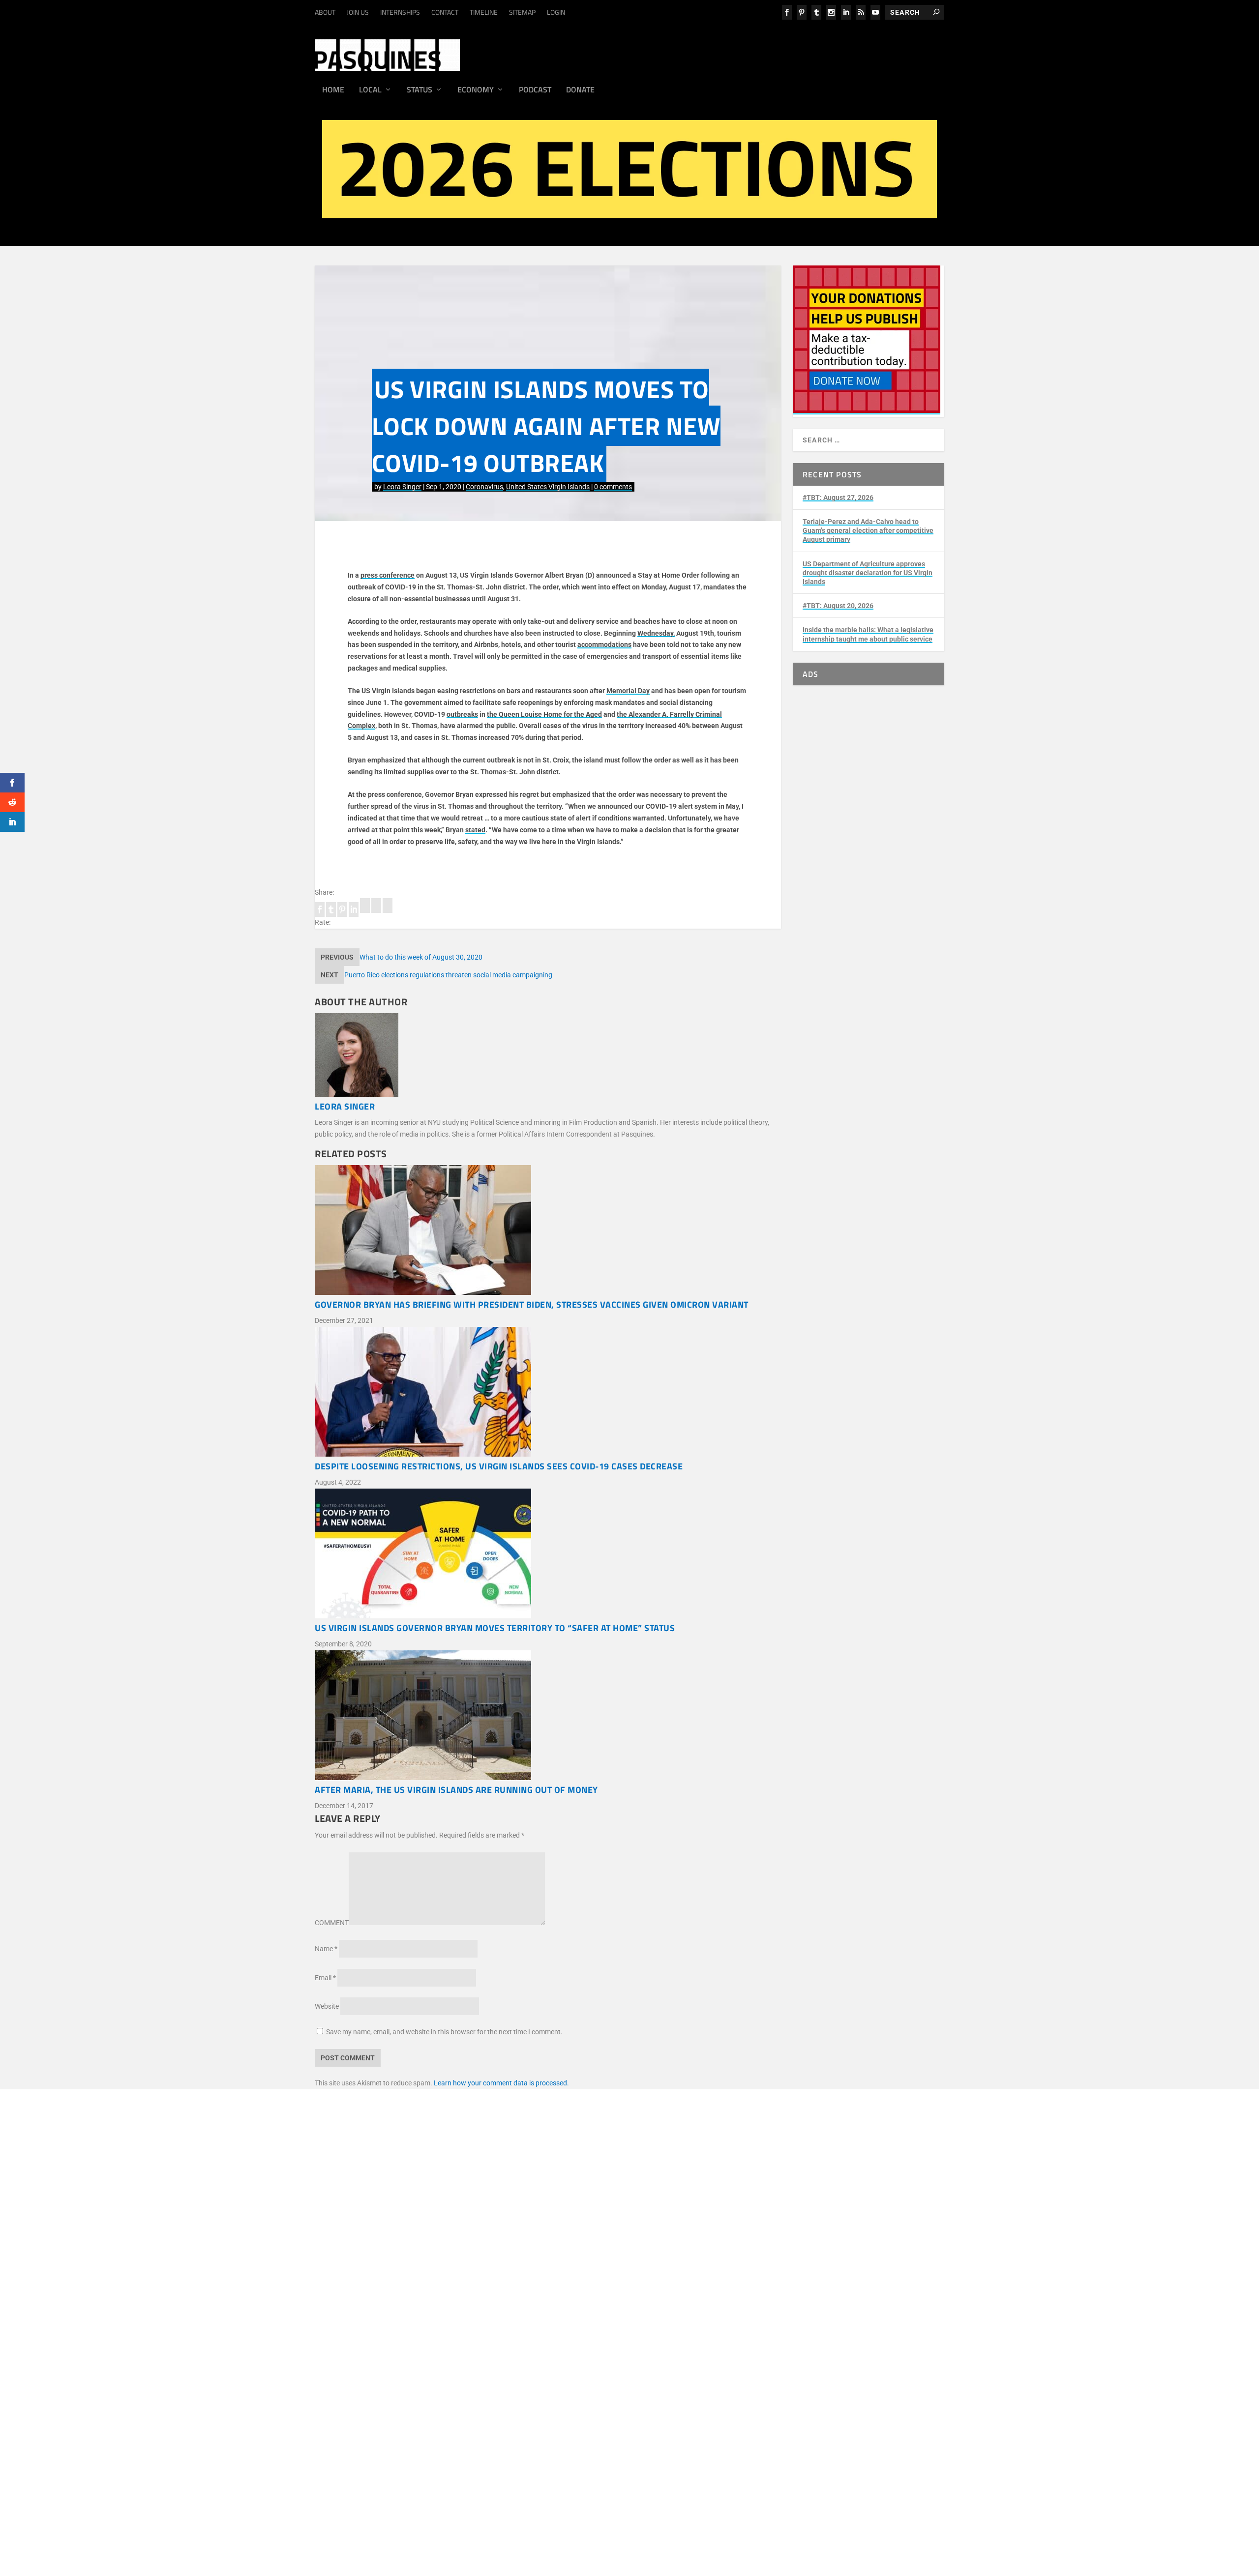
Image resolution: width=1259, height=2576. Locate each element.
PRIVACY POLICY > (515, 2246)
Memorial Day (628, 691)
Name (326, 1949)
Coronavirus (484, 487)
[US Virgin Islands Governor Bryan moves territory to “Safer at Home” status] (548, 1555)
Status (420, 90)
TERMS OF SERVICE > (449, 2246)
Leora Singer (402, 487)
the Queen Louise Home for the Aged (544, 714)
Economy (476, 90)
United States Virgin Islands (548, 487)
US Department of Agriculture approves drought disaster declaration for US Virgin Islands (868, 573)
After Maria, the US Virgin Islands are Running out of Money (456, 1790)
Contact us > (383, 2361)
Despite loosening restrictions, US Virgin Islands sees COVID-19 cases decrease (499, 1466)
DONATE (377, 2326)
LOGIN (556, 12)
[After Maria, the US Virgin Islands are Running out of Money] (548, 1717)
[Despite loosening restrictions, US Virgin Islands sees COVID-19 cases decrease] (548, 1394)
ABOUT (325, 12)
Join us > (377, 2338)
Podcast (535, 90)
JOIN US (358, 12)
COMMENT (332, 1923)
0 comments (613, 487)
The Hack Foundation (502, 2297)
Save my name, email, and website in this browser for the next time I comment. (444, 2032)
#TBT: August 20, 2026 (838, 606)
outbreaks (462, 714)
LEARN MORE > (388, 2246)
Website (327, 2006)
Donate (580, 90)
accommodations (604, 644)
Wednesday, (656, 633)
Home (333, 90)
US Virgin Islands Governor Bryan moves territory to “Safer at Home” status (495, 1628)
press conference (388, 575)
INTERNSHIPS (400, 12)
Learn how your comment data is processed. (501, 2083)
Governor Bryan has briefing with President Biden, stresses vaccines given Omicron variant (532, 1304)
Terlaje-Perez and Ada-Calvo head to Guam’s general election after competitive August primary (868, 530)
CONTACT (445, 12)
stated (475, 830)
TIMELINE (484, 12)
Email (325, 1978)
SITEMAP (522, 12)
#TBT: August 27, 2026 (838, 498)
